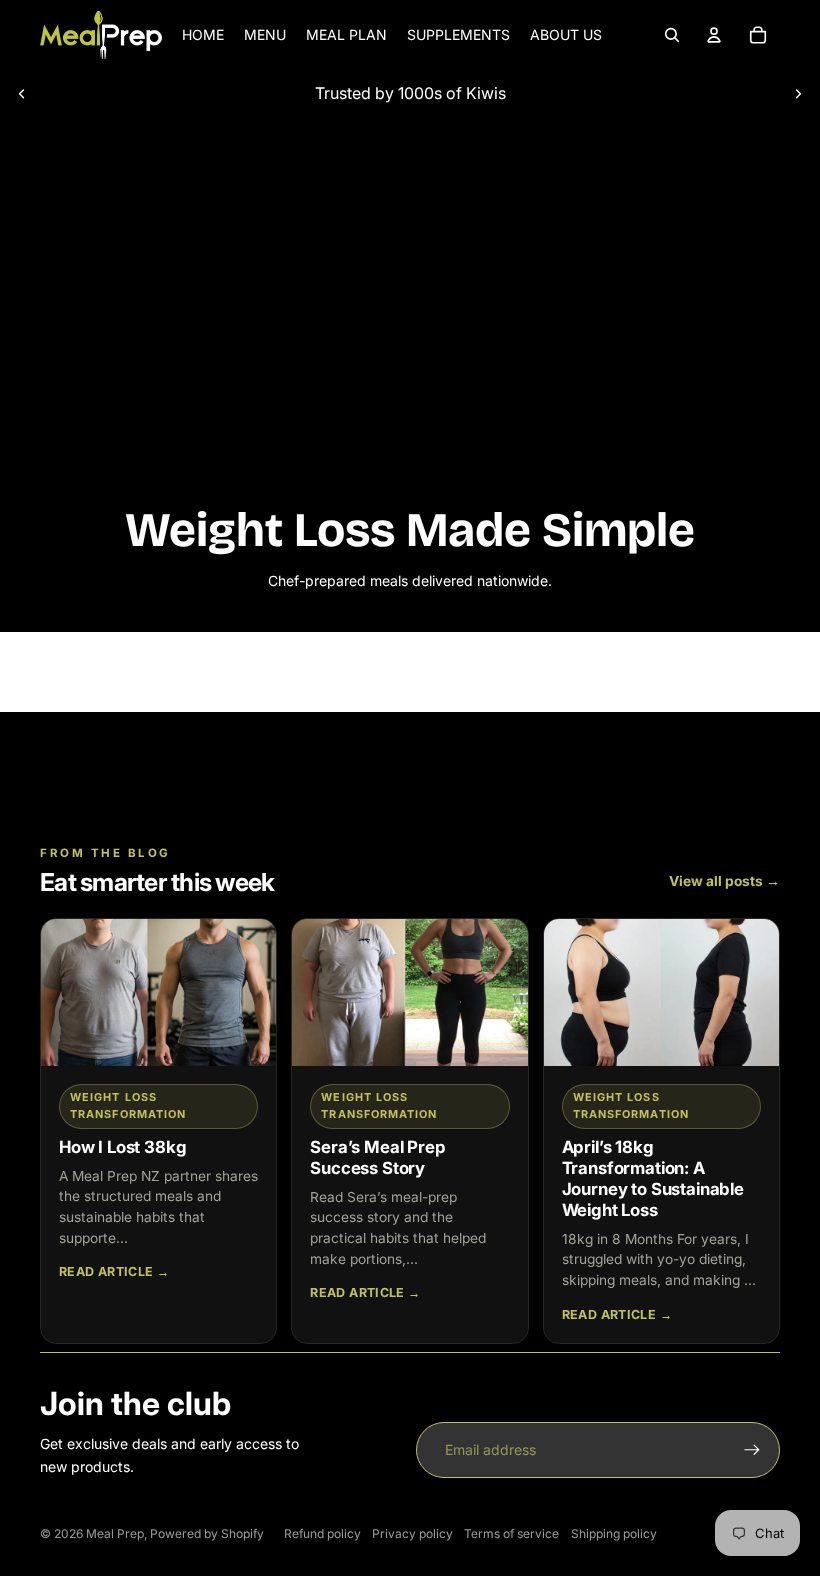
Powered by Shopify (207, 1533)
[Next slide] (798, 93)
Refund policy (322, 1533)
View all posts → (724, 881)
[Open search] (672, 35)
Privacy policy (412, 1533)
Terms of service (511, 1533)
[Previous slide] (22, 93)
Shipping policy (614, 1533)
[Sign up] (752, 1450)
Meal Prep (115, 1533)
